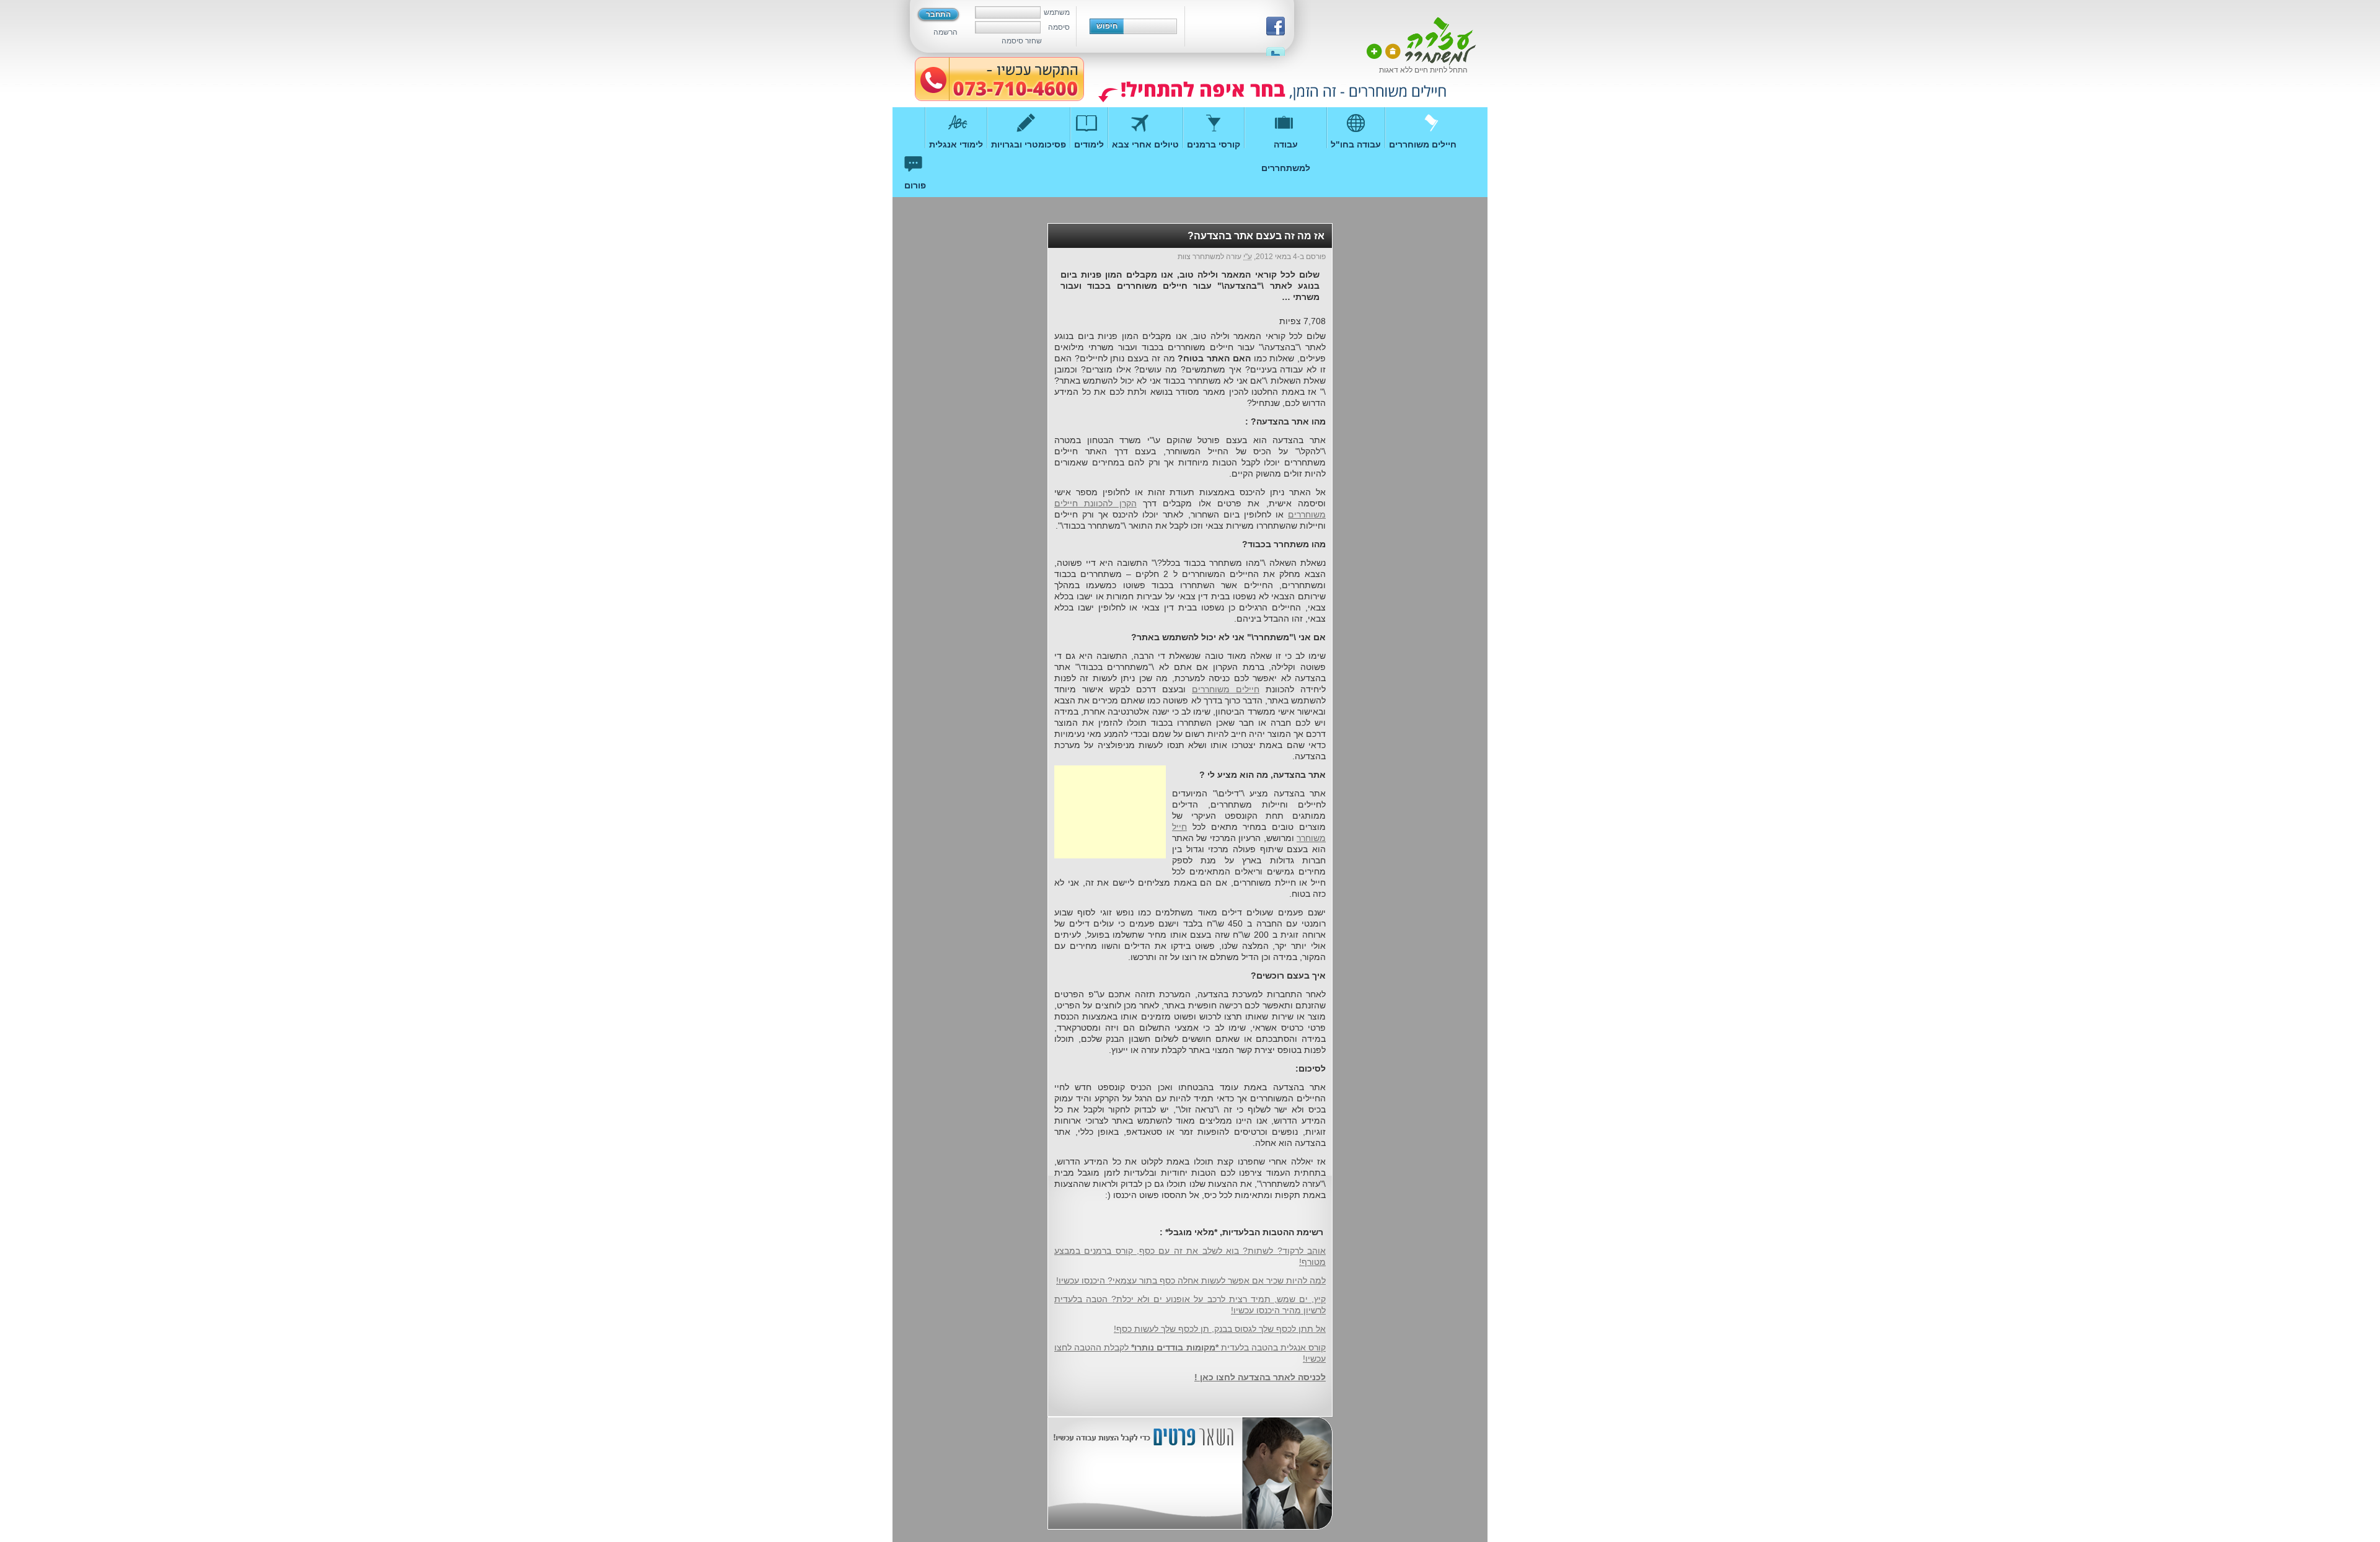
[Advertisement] (1110, 812)
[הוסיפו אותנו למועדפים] (1374, 51)
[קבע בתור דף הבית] (1393, 51)
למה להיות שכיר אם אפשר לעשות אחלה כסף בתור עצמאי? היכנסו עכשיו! (1191, 1280)
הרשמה (945, 32)
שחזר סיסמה (1022, 41)
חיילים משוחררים (1226, 689)
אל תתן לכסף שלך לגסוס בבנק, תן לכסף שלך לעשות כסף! (1220, 1329)
